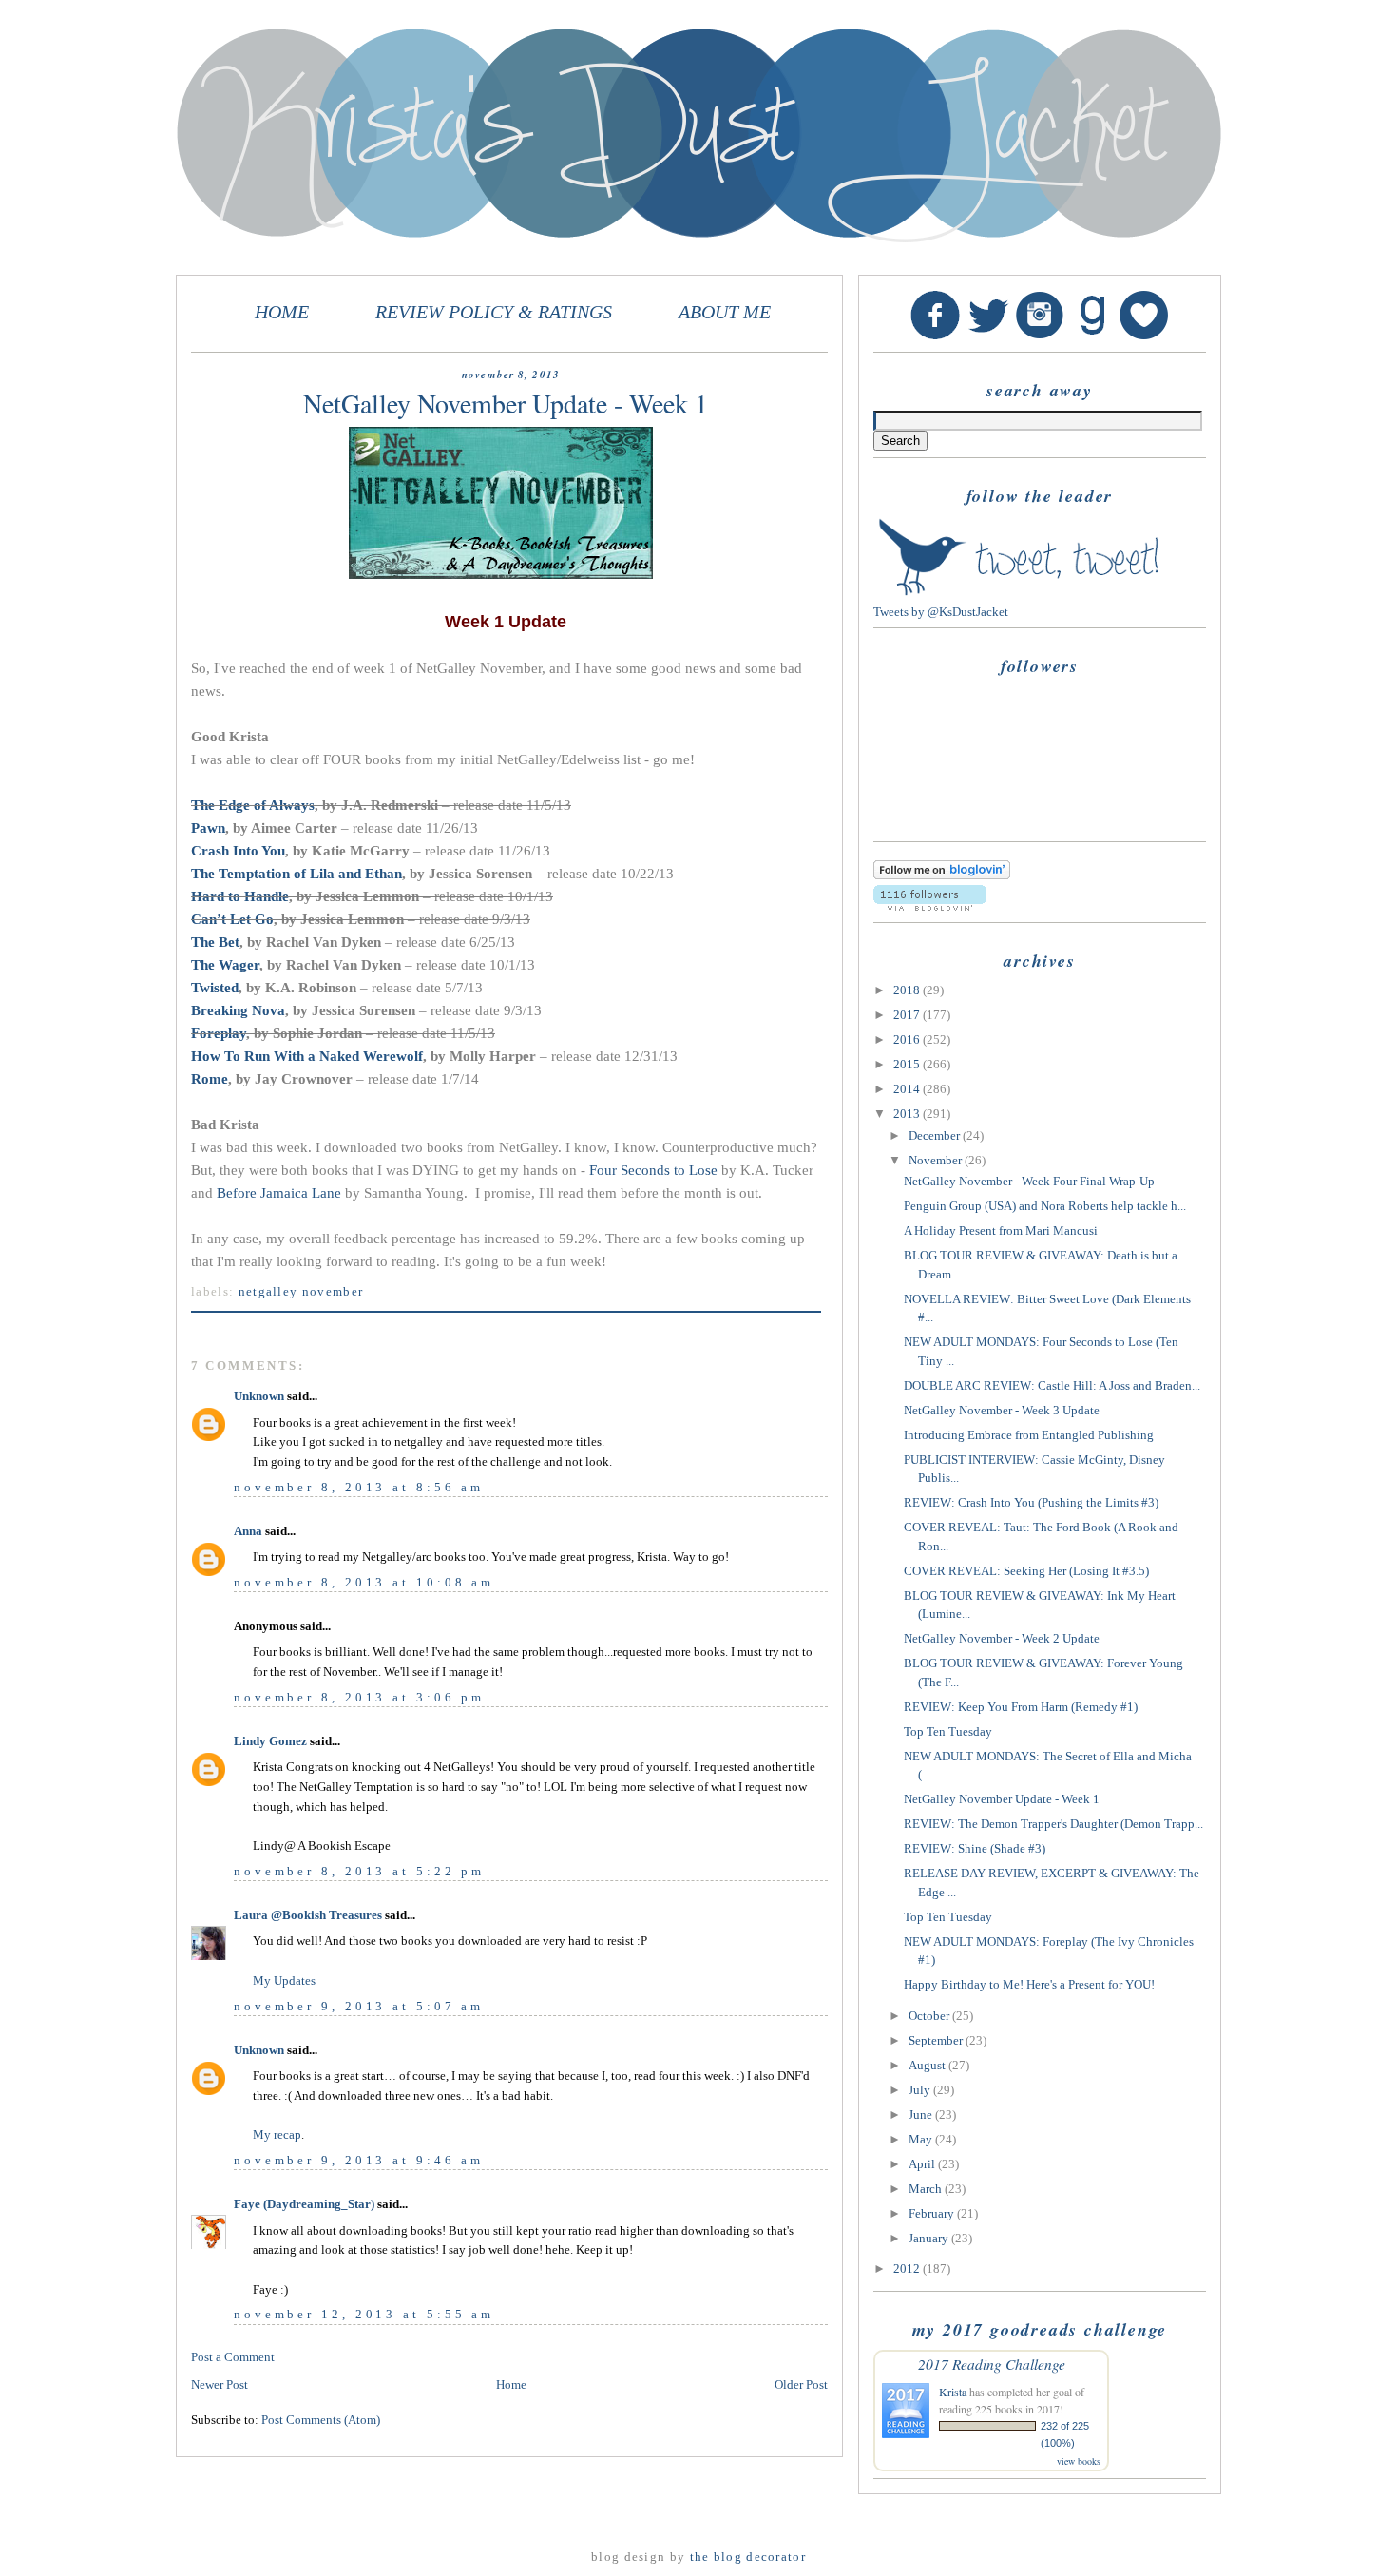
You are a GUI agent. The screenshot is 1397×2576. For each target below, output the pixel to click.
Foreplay (219, 1033)
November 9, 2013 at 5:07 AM (359, 2006)
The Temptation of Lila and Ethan (297, 874)
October (930, 2016)
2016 (908, 1039)
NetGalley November (301, 1291)
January (930, 2238)
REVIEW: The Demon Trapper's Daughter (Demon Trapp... (1053, 1824)
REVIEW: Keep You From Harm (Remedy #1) (1021, 1707)
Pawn (208, 828)
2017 (908, 1015)
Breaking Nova (238, 1010)
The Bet (215, 942)
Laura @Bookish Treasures (308, 1915)
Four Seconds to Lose (653, 1170)
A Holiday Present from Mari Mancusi (1001, 1230)
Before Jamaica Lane (279, 1193)
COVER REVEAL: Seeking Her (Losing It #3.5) (1026, 1571)
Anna (248, 1531)
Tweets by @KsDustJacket (941, 612)
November (937, 1160)
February (933, 2213)
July (921, 2090)
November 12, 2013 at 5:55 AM (364, 2314)
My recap (277, 2134)
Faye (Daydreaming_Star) (304, 2204)
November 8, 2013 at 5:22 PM (359, 1871)
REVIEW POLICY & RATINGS (494, 312)
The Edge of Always (253, 805)
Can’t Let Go (232, 919)
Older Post (801, 2384)
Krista (953, 2392)
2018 (908, 990)
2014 (908, 1089)
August (928, 2065)
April (923, 2164)
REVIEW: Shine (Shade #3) (975, 1848)
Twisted (215, 988)
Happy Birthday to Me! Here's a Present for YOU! (1029, 1984)
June (922, 2115)
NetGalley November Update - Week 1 (1002, 1799)
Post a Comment (233, 2357)
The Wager (225, 965)
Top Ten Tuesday (948, 1731)
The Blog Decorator (748, 2557)
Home (511, 2384)
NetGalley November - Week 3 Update (1002, 1410)
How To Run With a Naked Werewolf (307, 1056)
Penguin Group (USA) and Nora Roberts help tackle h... (1045, 1206)
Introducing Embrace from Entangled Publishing (1029, 1435)
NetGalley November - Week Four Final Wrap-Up (1029, 1181)
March (927, 2189)
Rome (210, 1079)
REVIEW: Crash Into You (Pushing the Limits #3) (1031, 1502)
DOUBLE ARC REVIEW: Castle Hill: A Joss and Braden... (1052, 1385)
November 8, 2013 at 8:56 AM (359, 1487)
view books (1079, 2461)
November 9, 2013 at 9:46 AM (359, 2160)
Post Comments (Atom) (321, 2420)
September (937, 2040)
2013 (908, 1114)
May (922, 2139)
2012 (908, 2268)
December (936, 1135)
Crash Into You (238, 851)
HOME (282, 312)
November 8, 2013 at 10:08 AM (364, 1582)
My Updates (284, 1980)
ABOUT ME (725, 312)
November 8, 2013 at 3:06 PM (359, 1697)
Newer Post (220, 2384)
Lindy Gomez (270, 1741)
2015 (908, 1064)
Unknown (259, 1396)
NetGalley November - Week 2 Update (1002, 1638)
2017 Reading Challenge (992, 2364)
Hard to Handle (240, 896)
